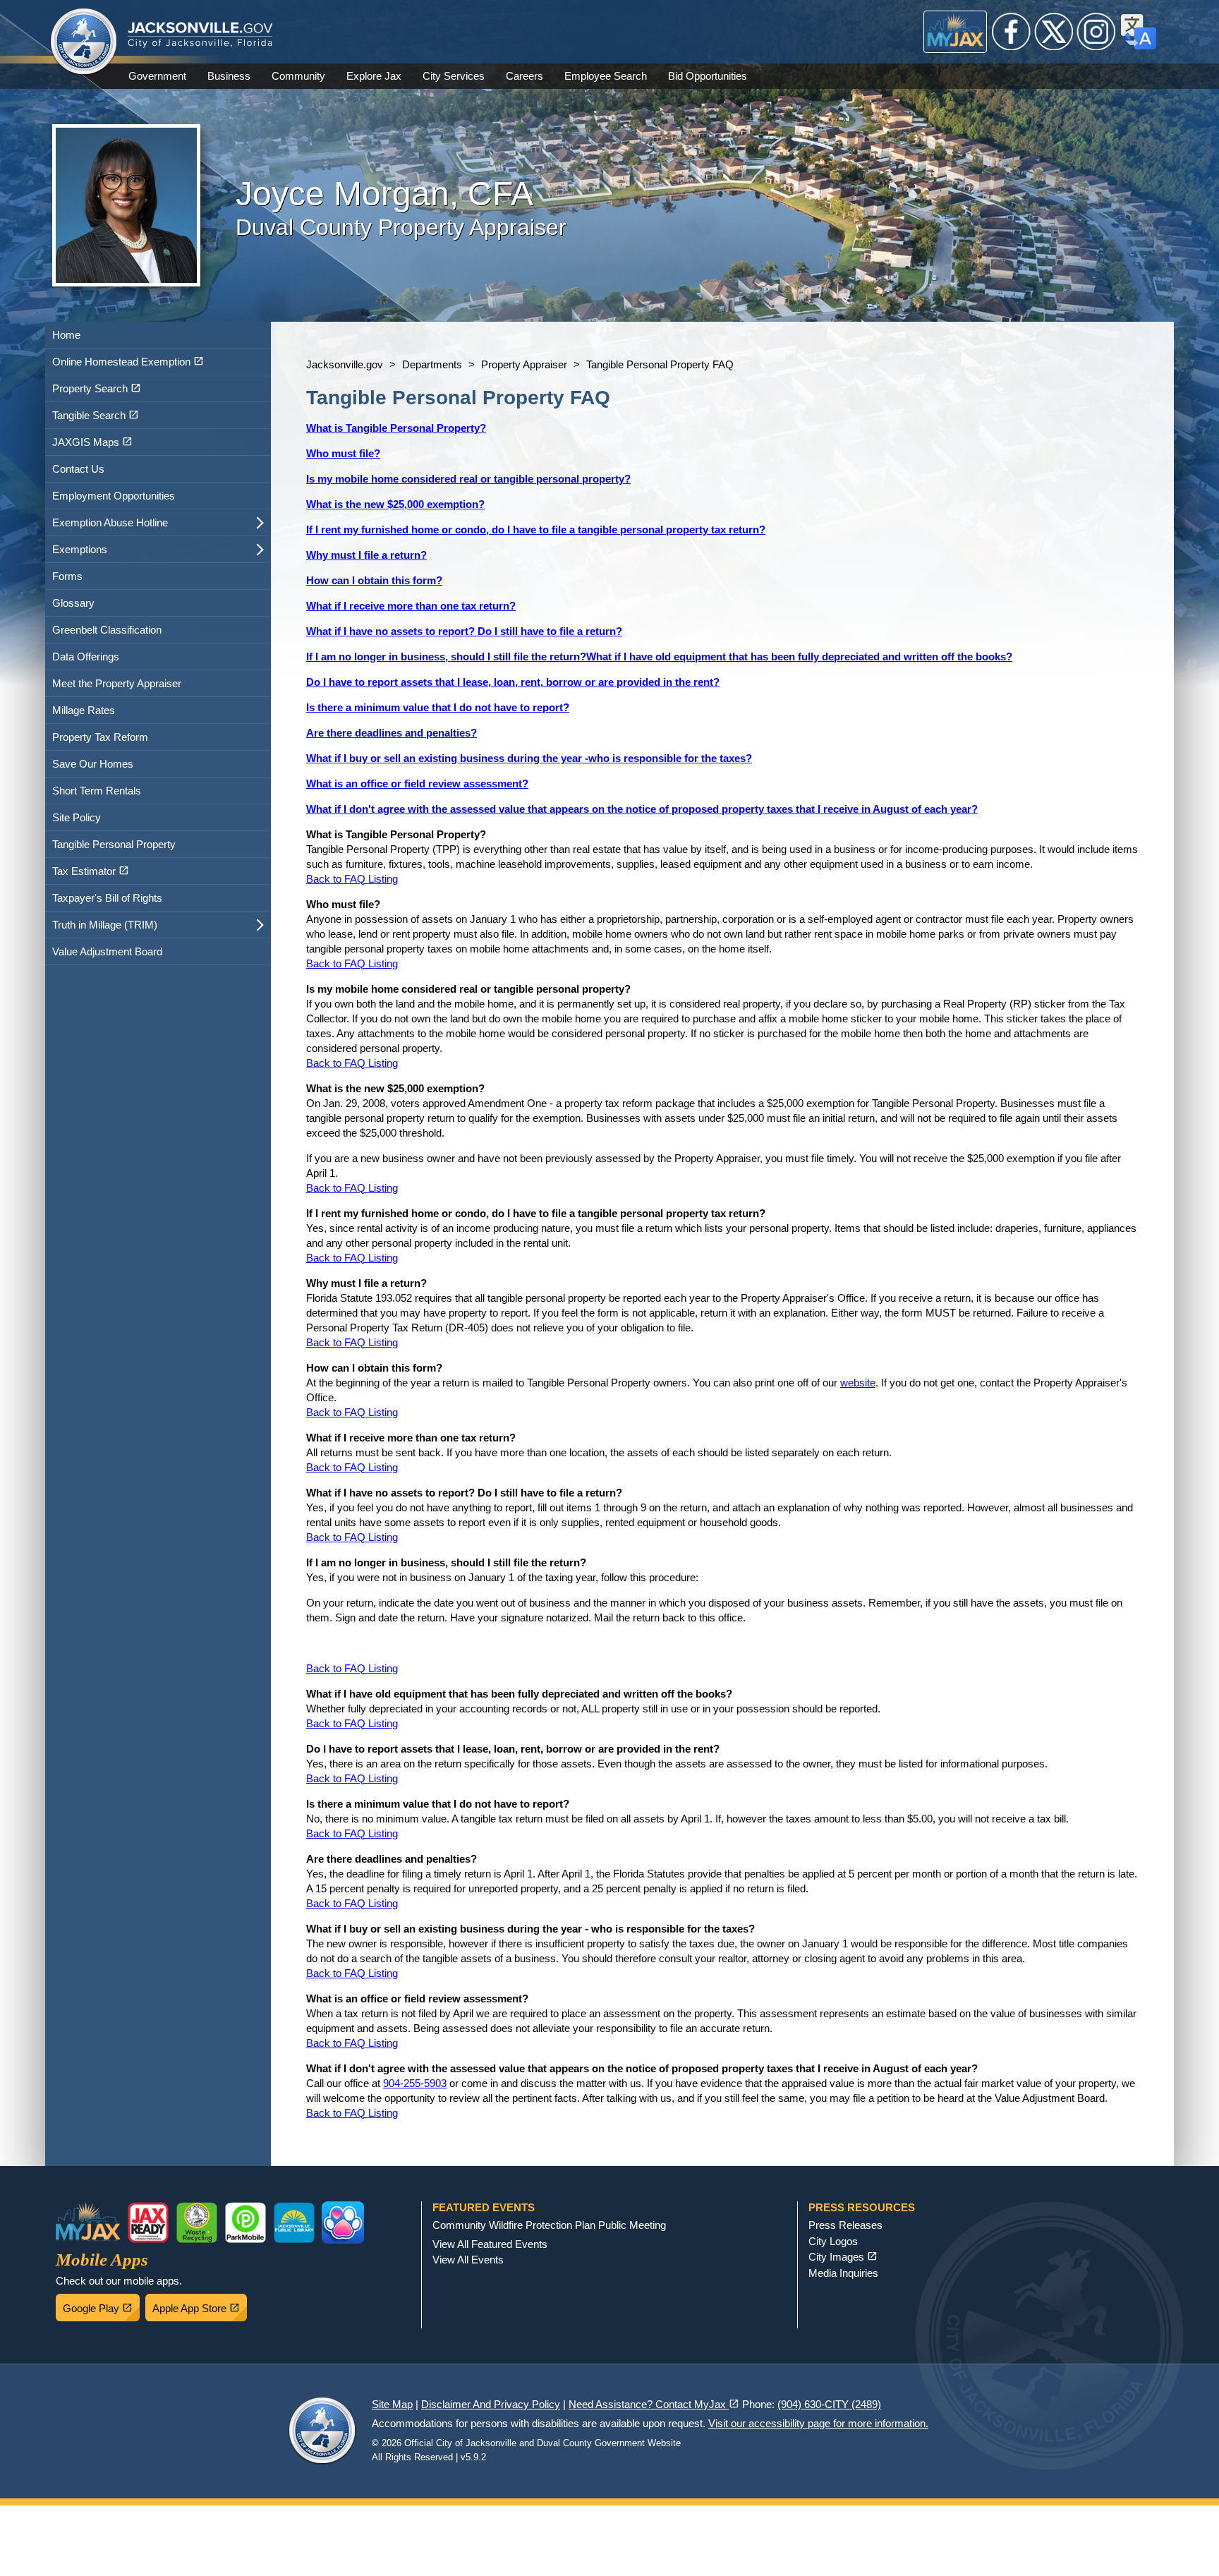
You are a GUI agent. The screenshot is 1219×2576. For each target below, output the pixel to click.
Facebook (1012, 32)
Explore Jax (374, 76)
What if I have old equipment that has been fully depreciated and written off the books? (799, 657)
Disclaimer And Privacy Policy (491, 2404)
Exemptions (80, 549)
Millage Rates (84, 710)
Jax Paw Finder (343, 2223)
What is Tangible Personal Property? (396, 428)
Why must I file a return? (366, 555)
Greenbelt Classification (107, 630)
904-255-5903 (415, 2083)
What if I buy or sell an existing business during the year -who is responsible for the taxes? (529, 758)
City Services (454, 76)
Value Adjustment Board (107, 951)
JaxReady (148, 2223)
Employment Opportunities (114, 496)
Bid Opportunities (708, 76)
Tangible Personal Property (114, 844)
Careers (524, 76)
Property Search (113, 385)
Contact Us (78, 469)
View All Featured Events (490, 2244)
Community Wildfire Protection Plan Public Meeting (549, 2225)
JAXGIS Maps (108, 439)
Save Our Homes (93, 764)
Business (229, 76)
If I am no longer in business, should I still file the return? (446, 657)
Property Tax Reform (100, 737)
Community (298, 76)
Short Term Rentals (97, 791)
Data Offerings (86, 657)
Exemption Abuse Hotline (110, 522)
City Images (843, 2257)
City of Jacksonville (84, 42)
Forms (67, 576)
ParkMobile (245, 2223)
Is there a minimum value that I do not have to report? (438, 707)
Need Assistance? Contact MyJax (654, 2404)
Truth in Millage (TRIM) (105, 925)
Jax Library (294, 2223)
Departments (432, 364)
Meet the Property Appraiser (117, 683)
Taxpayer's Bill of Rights (107, 898)
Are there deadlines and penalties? (392, 733)
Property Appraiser (524, 364)
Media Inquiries (843, 2273)
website (858, 1383)
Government (157, 76)
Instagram (1096, 32)
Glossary (73, 603)
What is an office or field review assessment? (417, 784)
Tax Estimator (107, 868)
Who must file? (343, 453)
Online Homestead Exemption (144, 358)
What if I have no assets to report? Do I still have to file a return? (464, 631)
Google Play (101, 2304)
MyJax (956, 32)
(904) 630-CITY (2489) (829, 2404)
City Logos (833, 2241)
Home (66, 335)
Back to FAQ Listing (352, 879)
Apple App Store (200, 2304)
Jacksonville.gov (345, 364)
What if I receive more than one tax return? (411, 606)
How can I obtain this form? (374, 580)
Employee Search (606, 76)
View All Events (468, 2260)
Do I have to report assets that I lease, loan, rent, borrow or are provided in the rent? (513, 682)
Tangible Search (111, 412)
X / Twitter (1054, 32)
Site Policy (77, 817)
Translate (1139, 32)
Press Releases (845, 2225)
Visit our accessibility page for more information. (818, 2423)
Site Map (392, 2404)
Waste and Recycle (197, 2223)
